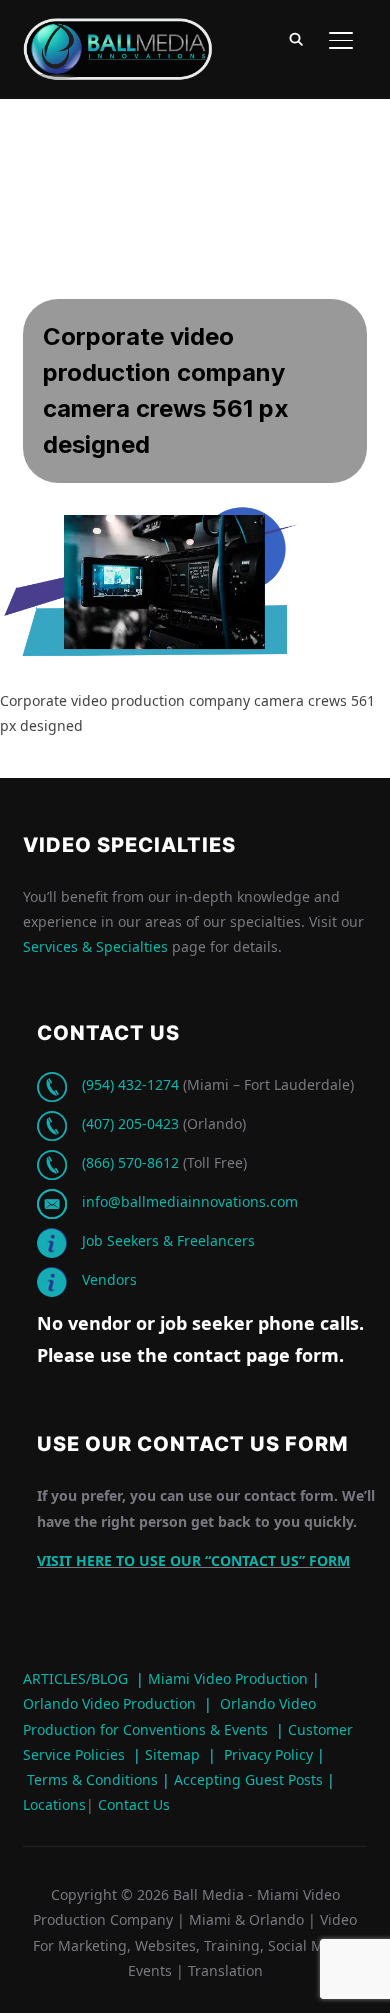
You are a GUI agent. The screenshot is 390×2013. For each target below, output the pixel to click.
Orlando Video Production (109, 1703)
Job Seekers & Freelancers (168, 1240)
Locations (54, 1804)
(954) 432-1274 (130, 1084)
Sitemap (172, 1754)
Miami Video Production (228, 1678)
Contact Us (132, 1804)
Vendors (109, 1279)
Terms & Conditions (90, 1779)
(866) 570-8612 (130, 1162)
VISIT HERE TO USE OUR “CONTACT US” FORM (193, 1560)
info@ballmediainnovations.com (190, 1201)
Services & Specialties (95, 946)
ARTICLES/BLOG (75, 1678)
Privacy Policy (268, 1754)
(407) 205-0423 (130, 1123)
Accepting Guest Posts (246, 1779)
